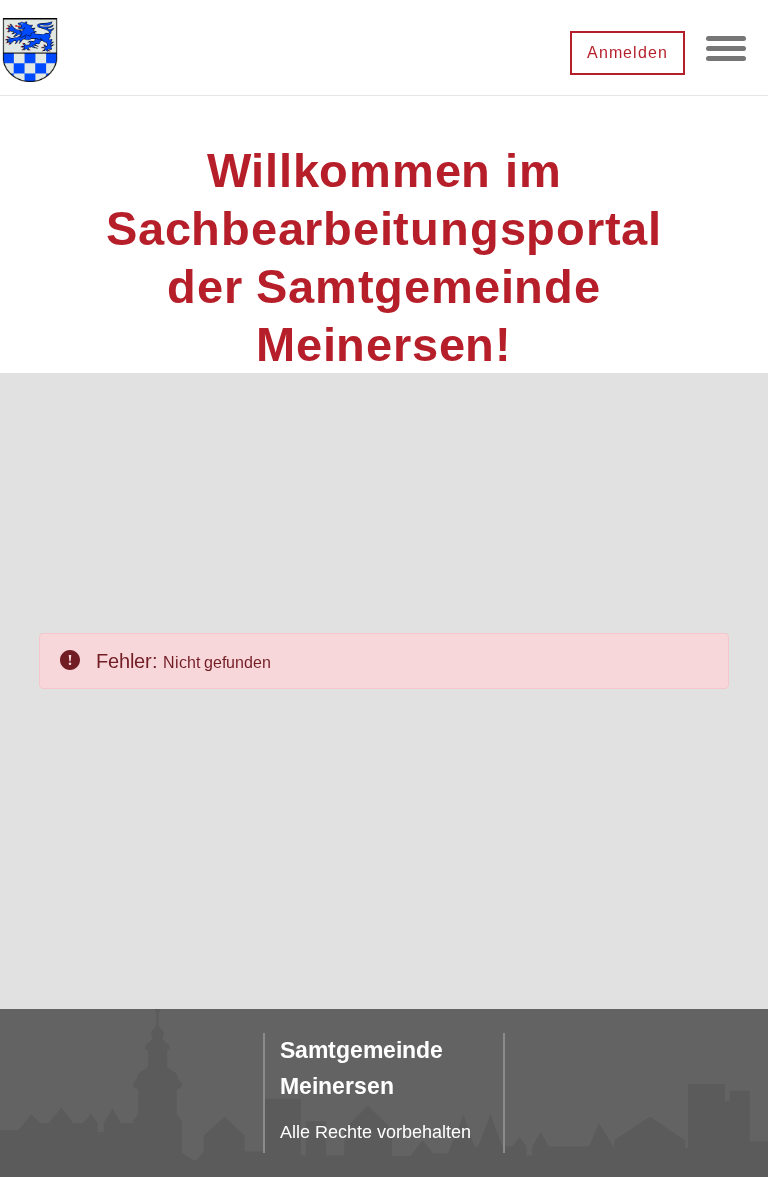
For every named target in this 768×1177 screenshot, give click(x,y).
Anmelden (627, 52)
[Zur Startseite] (30, 48)
